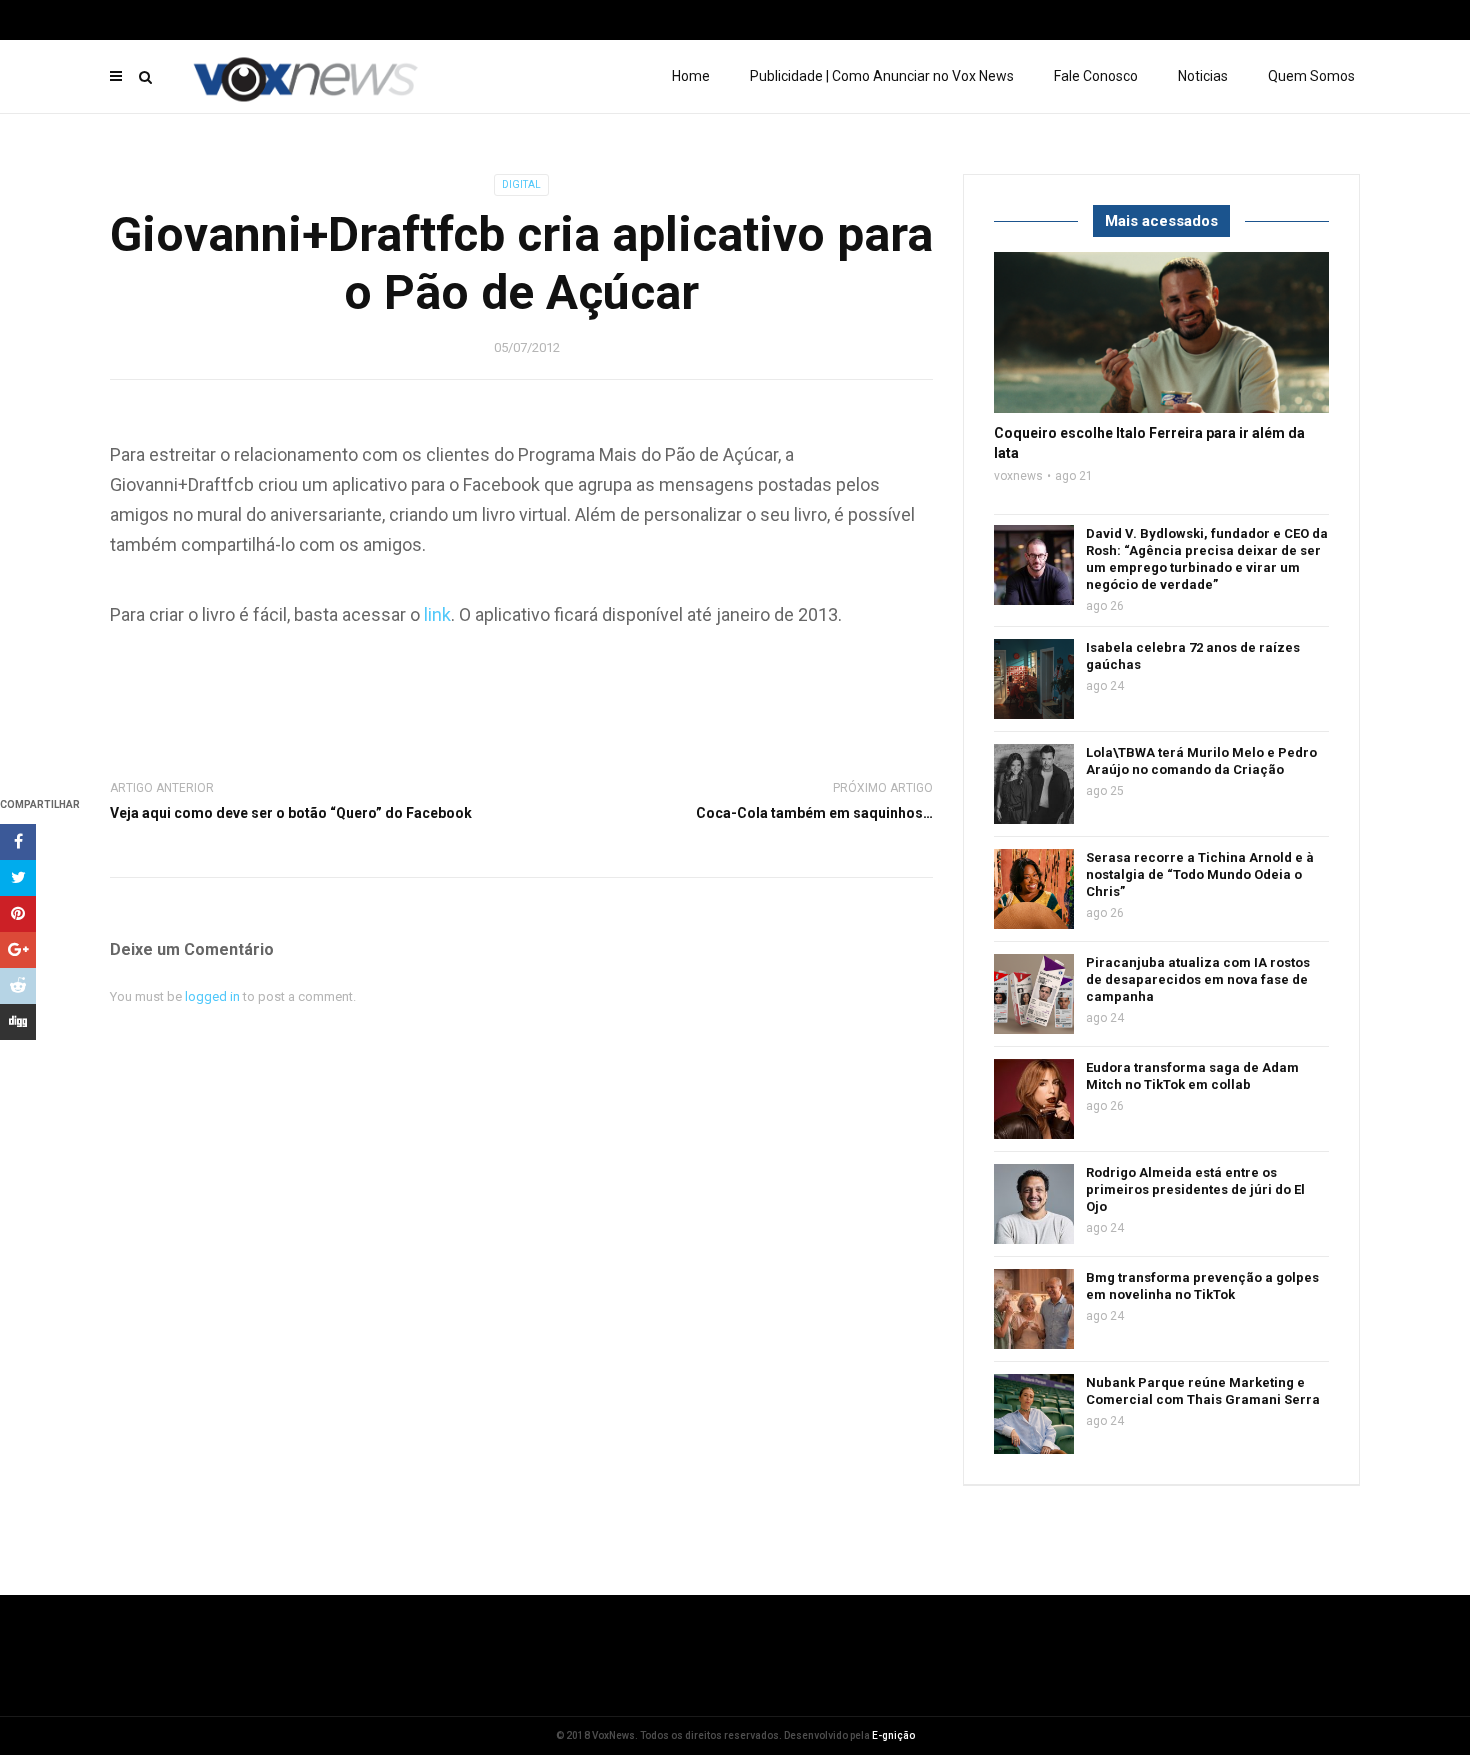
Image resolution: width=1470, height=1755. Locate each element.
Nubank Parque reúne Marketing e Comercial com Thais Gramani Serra (1203, 1391)
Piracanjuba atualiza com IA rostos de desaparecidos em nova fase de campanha (1198, 979)
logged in (212, 996)
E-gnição (893, 1735)
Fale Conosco (1096, 76)
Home (691, 76)
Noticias (1203, 76)
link (437, 614)
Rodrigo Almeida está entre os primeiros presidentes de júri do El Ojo (1195, 1189)
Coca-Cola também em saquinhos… (814, 813)
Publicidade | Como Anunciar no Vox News (882, 76)
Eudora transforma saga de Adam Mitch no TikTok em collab (1192, 1076)
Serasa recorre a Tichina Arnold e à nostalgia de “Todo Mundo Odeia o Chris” (1200, 874)
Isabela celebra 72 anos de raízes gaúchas (1193, 656)
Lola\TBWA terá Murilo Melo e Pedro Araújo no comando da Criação (1201, 761)
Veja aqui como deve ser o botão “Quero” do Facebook (291, 813)
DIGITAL (521, 184)
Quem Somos (1311, 76)
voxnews (1018, 476)
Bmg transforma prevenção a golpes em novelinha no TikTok (1202, 1286)
